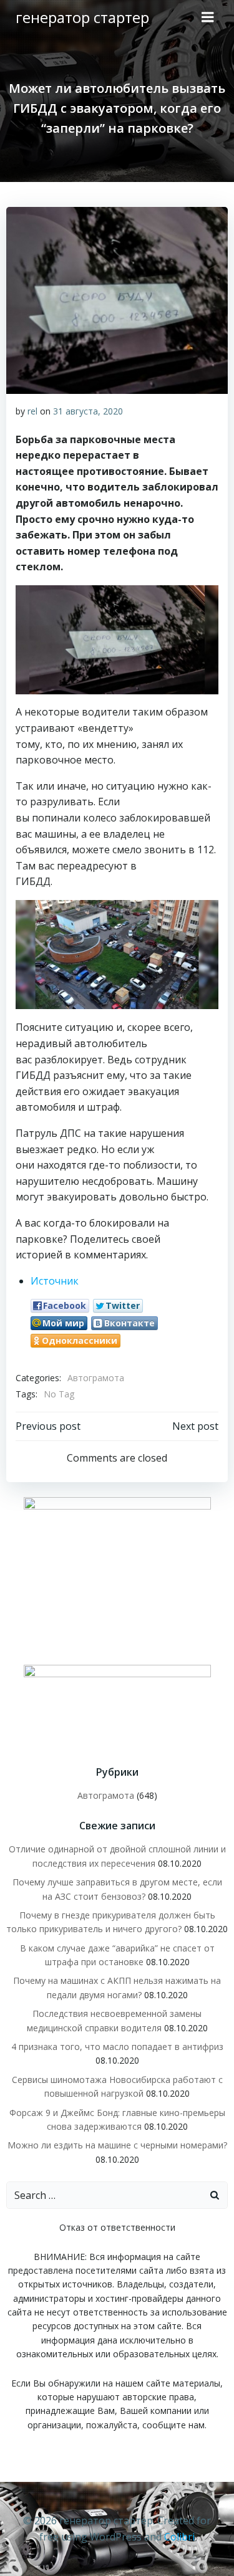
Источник (55, 1281)
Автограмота (96, 1378)
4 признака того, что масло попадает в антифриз (117, 2047)
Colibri (179, 2537)
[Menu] (208, 17)
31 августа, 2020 (88, 411)
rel (32, 411)
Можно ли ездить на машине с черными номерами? (117, 2145)
